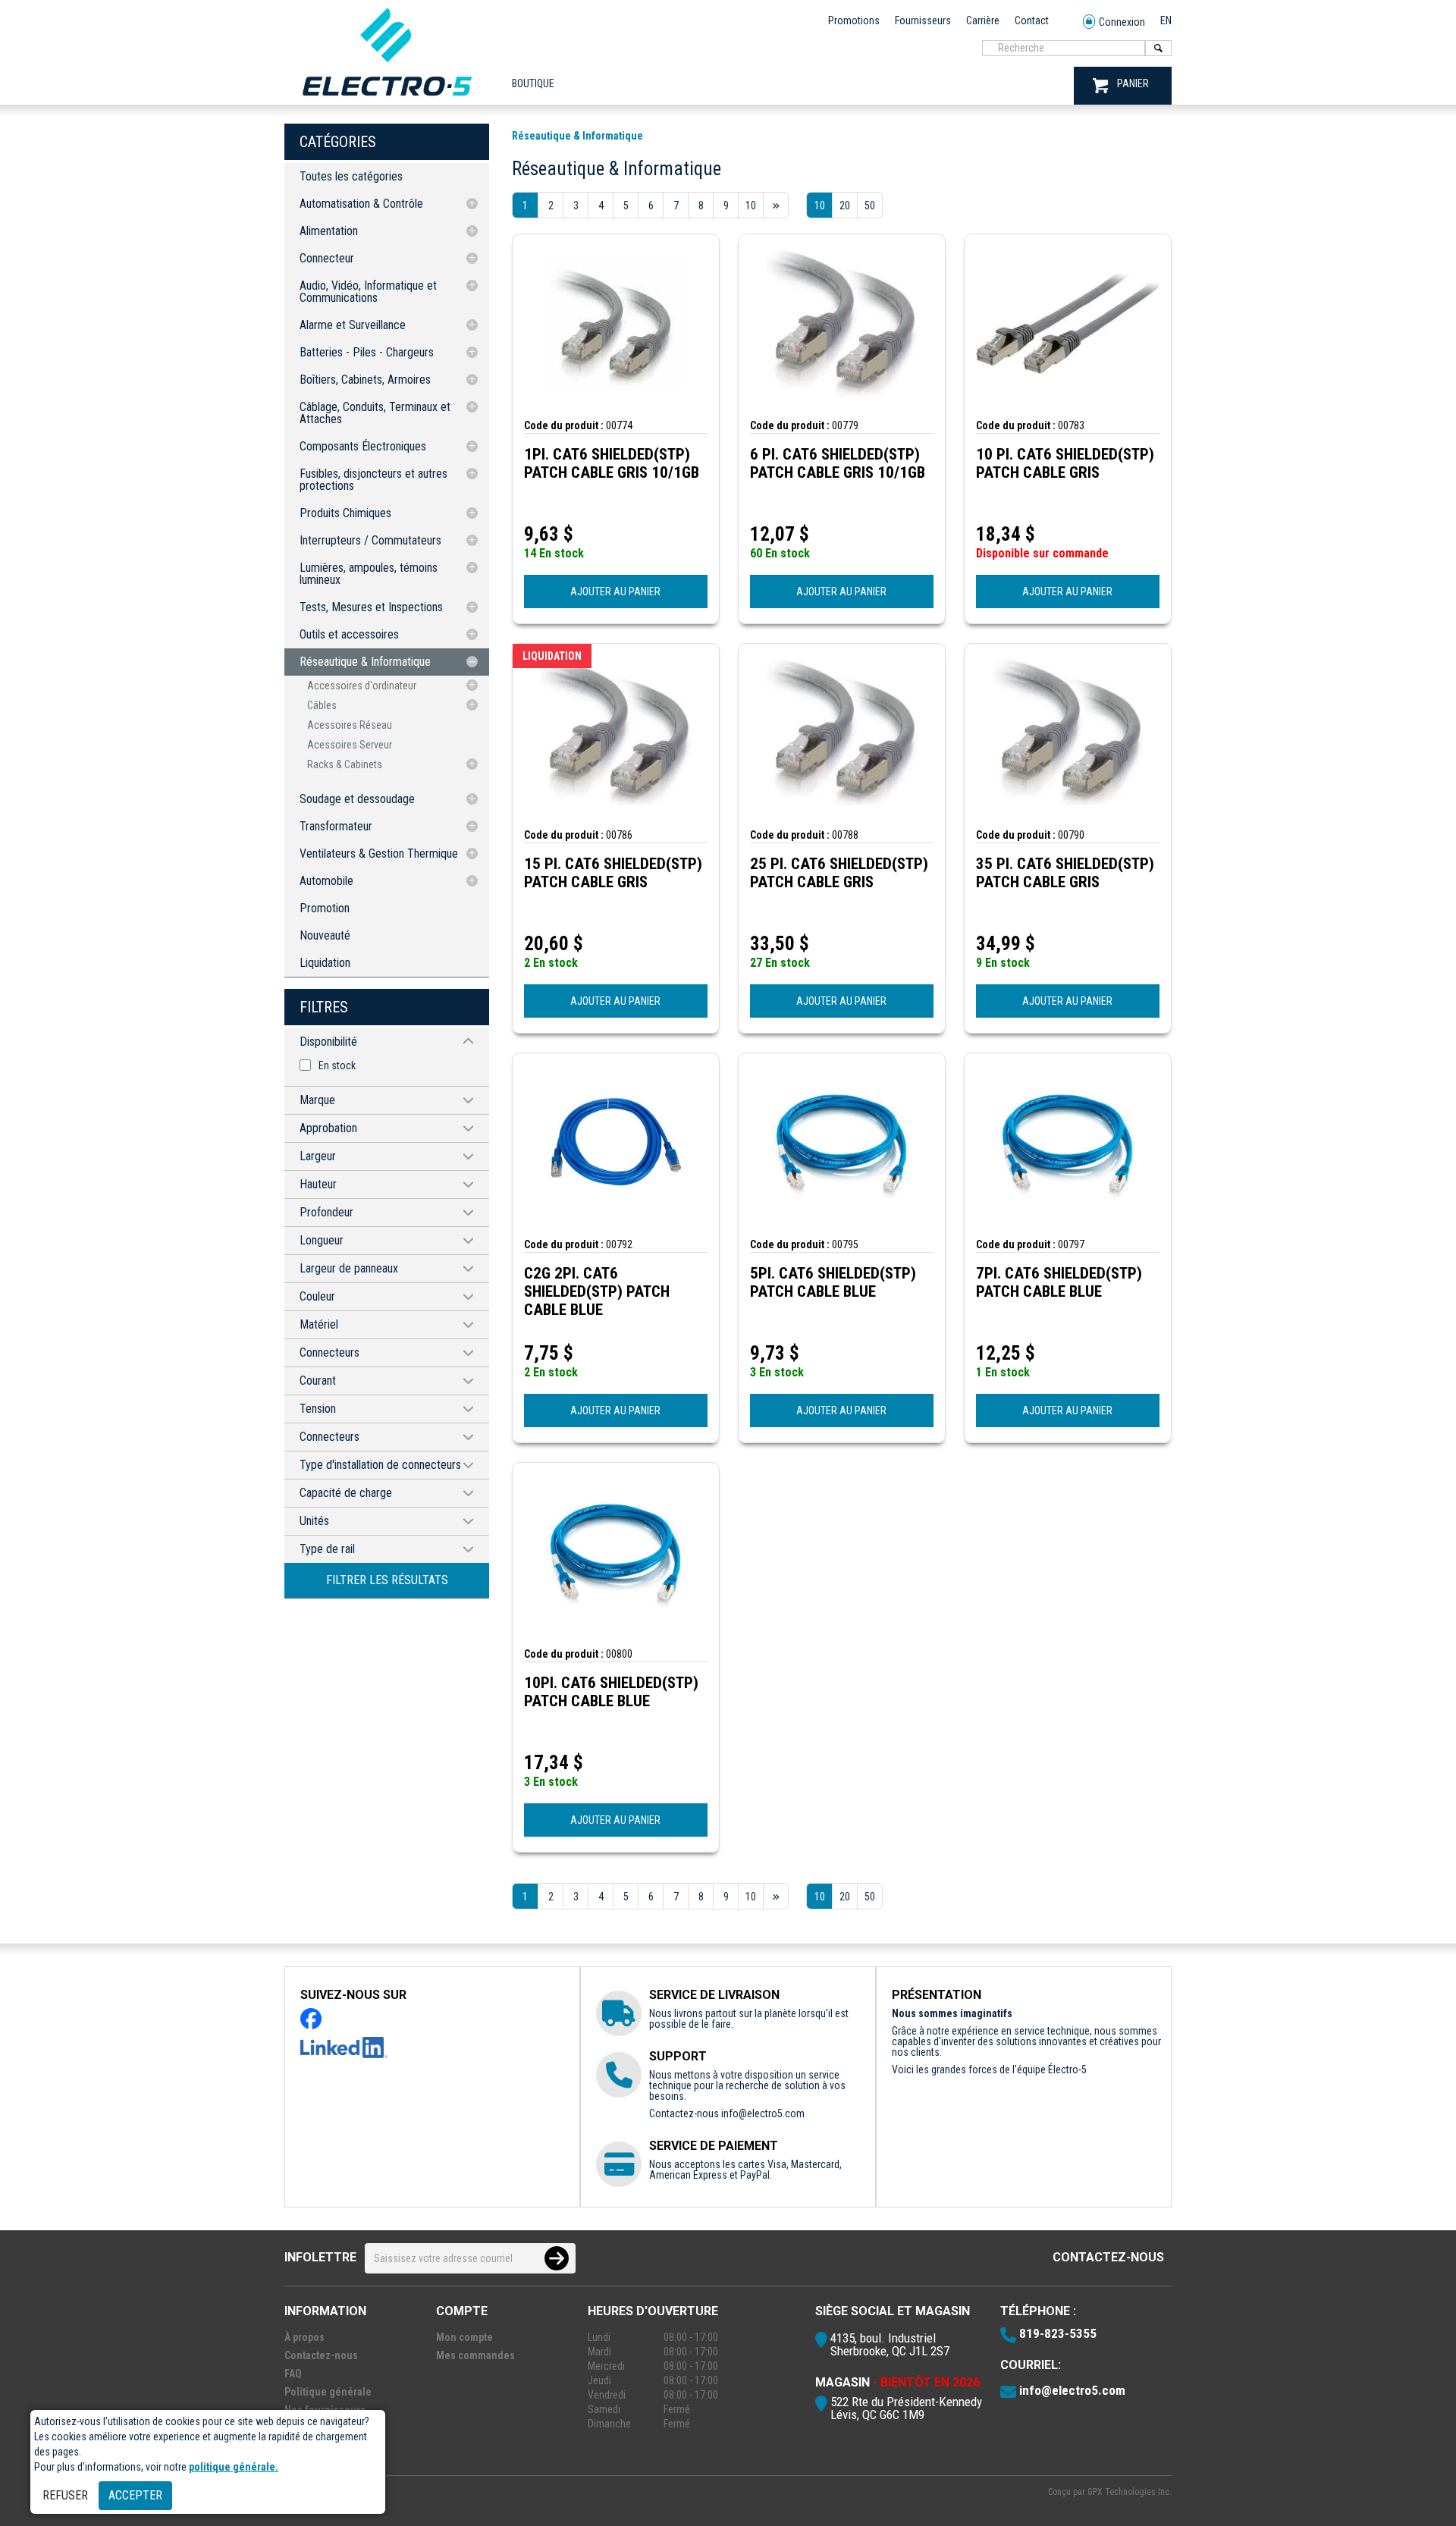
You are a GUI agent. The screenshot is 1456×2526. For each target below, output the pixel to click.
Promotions (854, 20)
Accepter (135, 2495)
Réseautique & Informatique (365, 662)
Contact (1032, 20)
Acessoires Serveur (350, 745)
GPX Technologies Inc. (1130, 2492)
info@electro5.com (763, 2113)
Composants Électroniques (363, 446)
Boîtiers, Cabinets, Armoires (365, 380)
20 (845, 206)
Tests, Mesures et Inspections (371, 607)
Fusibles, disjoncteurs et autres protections (373, 480)
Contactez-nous (1108, 2257)
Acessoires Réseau (350, 725)
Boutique (533, 83)
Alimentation (329, 231)
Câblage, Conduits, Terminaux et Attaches (375, 413)
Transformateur (336, 826)
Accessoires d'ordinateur (362, 686)
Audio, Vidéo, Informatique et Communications (368, 292)
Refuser (65, 2495)
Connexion (1122, 22)
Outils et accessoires (349, 634)
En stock (337, 1065)
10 (820, 206)
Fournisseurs (923, 20)
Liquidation (325, 963)
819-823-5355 (1058, 2333)
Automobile (326, 881)
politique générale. (234, 2467)
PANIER (1133, 83)
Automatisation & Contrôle (361, 204)
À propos (304, 2337)
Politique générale (328, 2392)
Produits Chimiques (345, 513)
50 (870, 206)
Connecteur (327, 258)
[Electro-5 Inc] (387, 99)
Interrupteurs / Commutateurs (370, 540)
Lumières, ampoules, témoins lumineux (369, 574)
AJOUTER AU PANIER (615, 591)
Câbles (322, 705)
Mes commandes (475, 2355)
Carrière (983, 20)
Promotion (325, 908)
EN (1166, 20)
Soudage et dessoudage (357, 799)
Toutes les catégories (351, 176)
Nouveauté (325, 935)
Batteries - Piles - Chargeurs (367, 352)
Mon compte (464, 2337)
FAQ (293, 2374)
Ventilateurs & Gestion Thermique (379, 854)
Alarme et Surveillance (353, 325)
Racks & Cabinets (345, 764)
